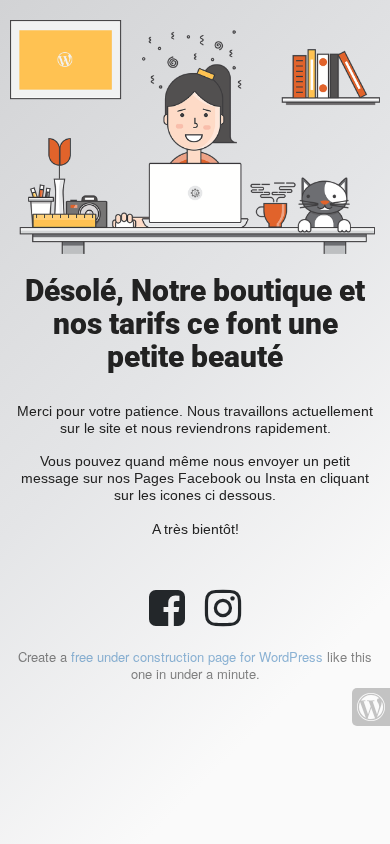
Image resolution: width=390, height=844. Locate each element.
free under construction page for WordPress (197, 656)
